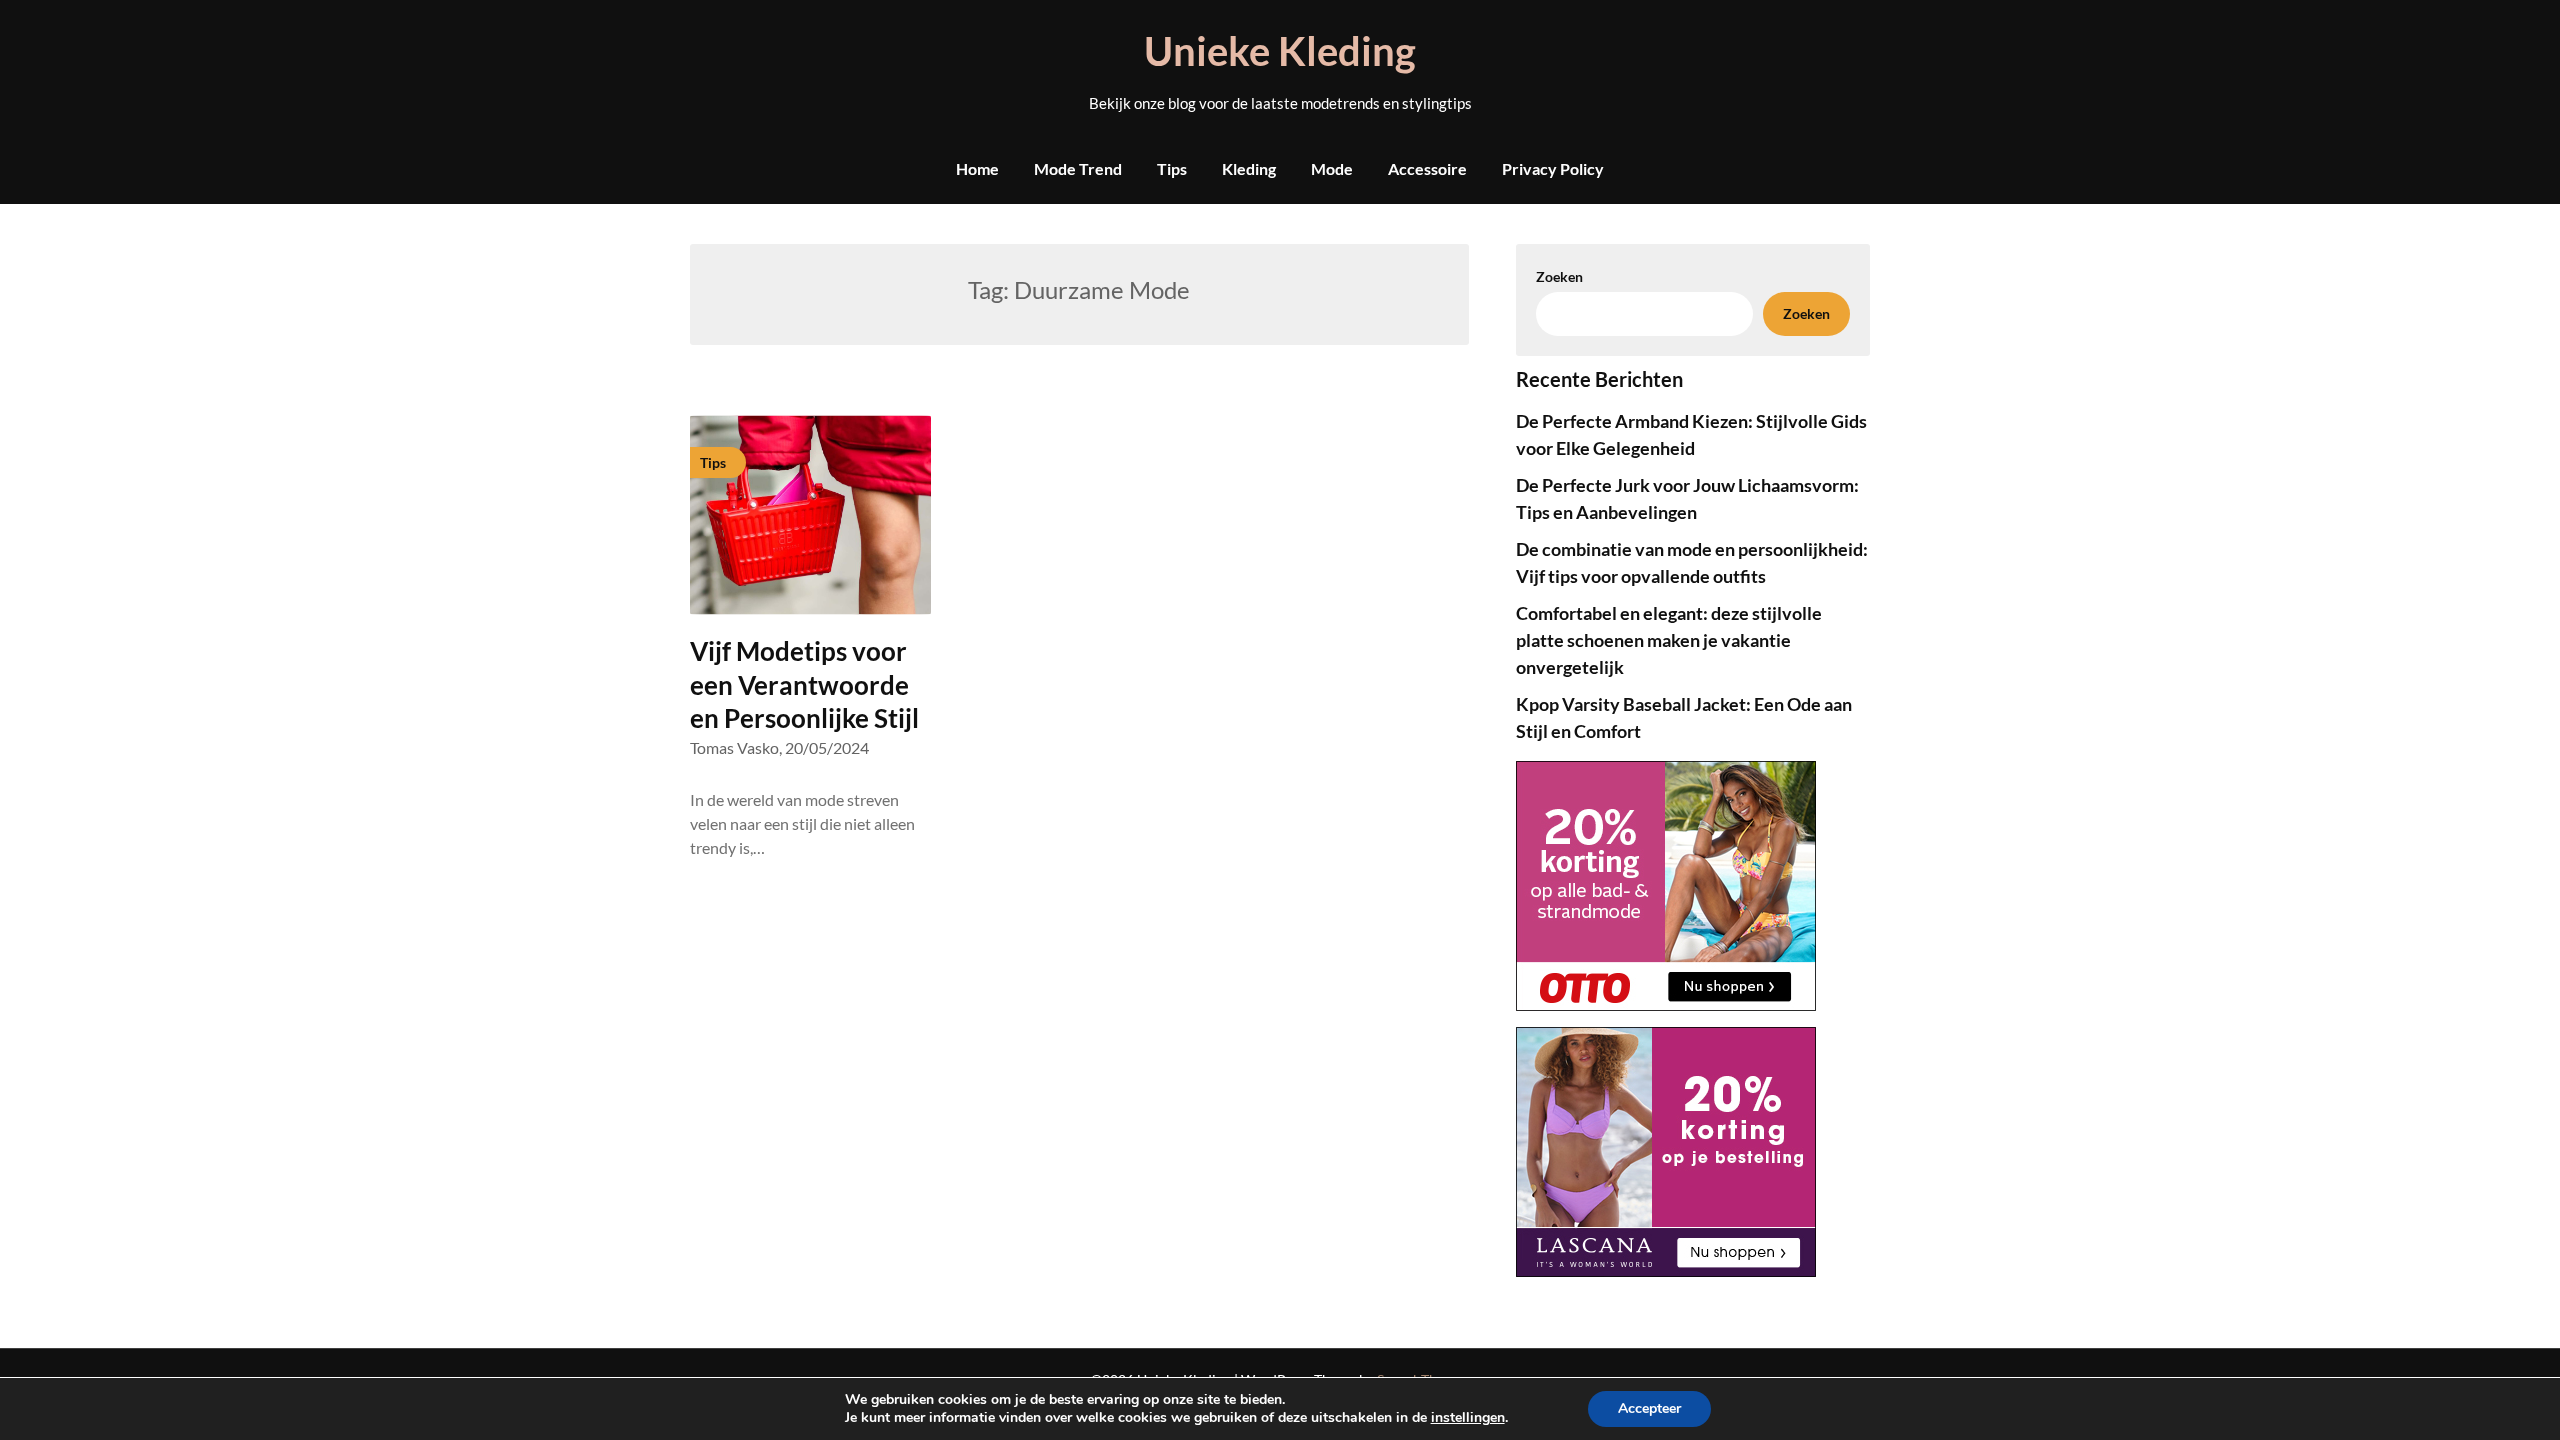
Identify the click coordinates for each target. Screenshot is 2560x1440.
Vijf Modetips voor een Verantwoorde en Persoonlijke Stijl (804, 685)
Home (977, 168)
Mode (1332, 168)
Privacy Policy (1553, 168)
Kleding (1249, 168)
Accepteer (1649, 1408)
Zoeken (1559, 276)
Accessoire (1427, 168)
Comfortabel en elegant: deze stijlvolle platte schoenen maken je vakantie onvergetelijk (1669, 640)
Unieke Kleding (1280, 51)
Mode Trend (1078, 168)
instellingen (1468, 1418)
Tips (1172, 168)
